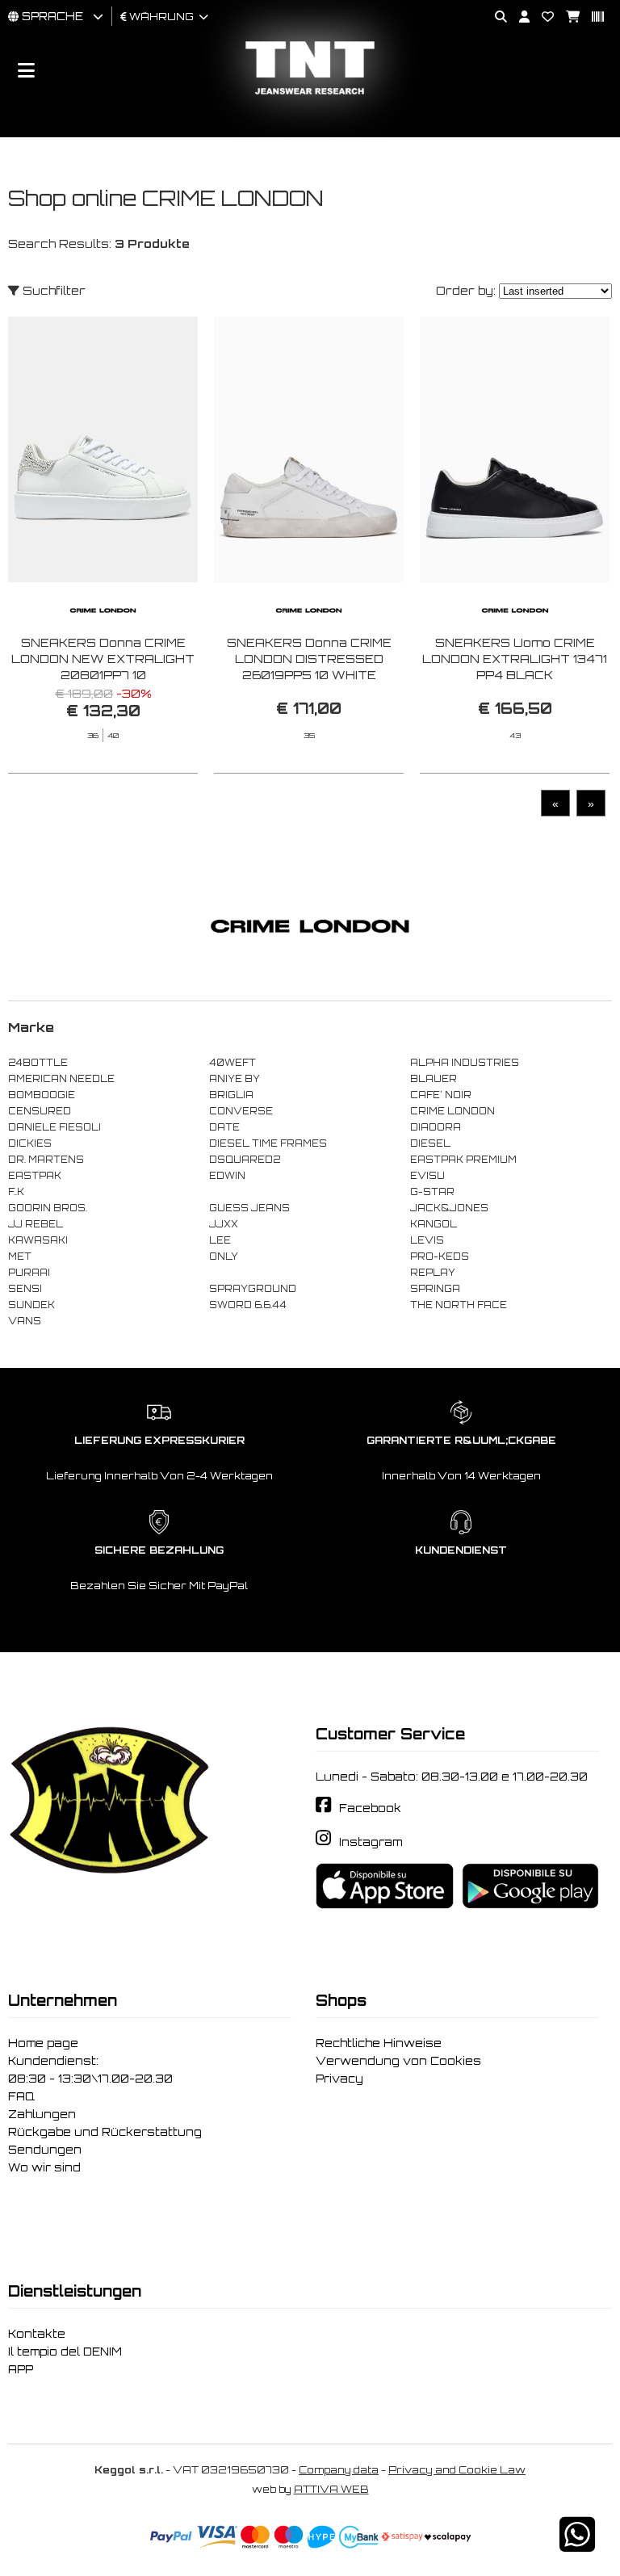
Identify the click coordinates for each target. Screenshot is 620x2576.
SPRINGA (435, 1289)
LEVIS (427, 1240)
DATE (224, 1127)
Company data (339, 2470)
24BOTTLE (38, 1063)
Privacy (339, 2079)
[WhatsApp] (577, 2545)
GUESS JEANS (249, 1208)
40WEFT (232, 1063)
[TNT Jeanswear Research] (310, 94)
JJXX (224, 1224)
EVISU (427, 1176)
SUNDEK (31, 1305)
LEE (220, 1240)
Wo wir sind (44, 2167)
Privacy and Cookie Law (457, 2470)
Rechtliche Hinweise (379, 2043)
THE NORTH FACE (459, 1305)
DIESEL (430, 1143)
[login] (518, 17)
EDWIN (227, 1176)
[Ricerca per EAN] (592, 17)
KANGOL (434, 1224)
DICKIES (30, 1143)
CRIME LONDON (452, 1111)
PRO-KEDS (440, 1257)
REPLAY (433, 1273)
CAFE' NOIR (441, 1095)
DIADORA (436, 1127)
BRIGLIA (231, 1095)
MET (20, 1257)
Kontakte (37, 2334)
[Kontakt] (542, 17)
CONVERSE (241, 1111)
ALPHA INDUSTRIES (465, 1063)
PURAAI (29, 1273)
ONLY (224, 1257)
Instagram (371, 1842)
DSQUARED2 (245, 1160)
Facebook (370, 1808)
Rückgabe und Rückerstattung (105, 2132)
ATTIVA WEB (331, 2489)
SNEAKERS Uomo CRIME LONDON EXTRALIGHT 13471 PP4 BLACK (515, 659)
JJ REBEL (36, 1224)
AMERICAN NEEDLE (61, 1079)
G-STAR (432, 1192)
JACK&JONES (449, 1208)
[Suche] (495, 17)
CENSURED (40, 1111)
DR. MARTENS (46, 1160)
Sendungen (45, 2150)
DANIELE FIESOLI (54, 1127)
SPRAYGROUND (253, 1289)
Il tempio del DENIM (65, 2352)
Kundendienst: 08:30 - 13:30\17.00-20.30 (90, 2070)
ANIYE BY (235, 1079)
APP (21, 2369)
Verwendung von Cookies (398, 2061)
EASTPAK (35, 1176)
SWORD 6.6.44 (248, 1305)
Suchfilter (52, 290)
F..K (16, 1192)
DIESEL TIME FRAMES (268, 1143)
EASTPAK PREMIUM (463, 1160)
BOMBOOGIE (42, 1095)
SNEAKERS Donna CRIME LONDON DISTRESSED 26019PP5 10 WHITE (309, 659)
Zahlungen (42, 2114)
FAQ (21, 2096)
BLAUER (434, 1079)
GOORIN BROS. (48, 1208)
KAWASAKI (38, 1240)
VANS (25, 1321)
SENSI (25, 1289)
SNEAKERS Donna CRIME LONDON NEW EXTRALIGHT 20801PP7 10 (103, 659)
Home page (43, 2043)
